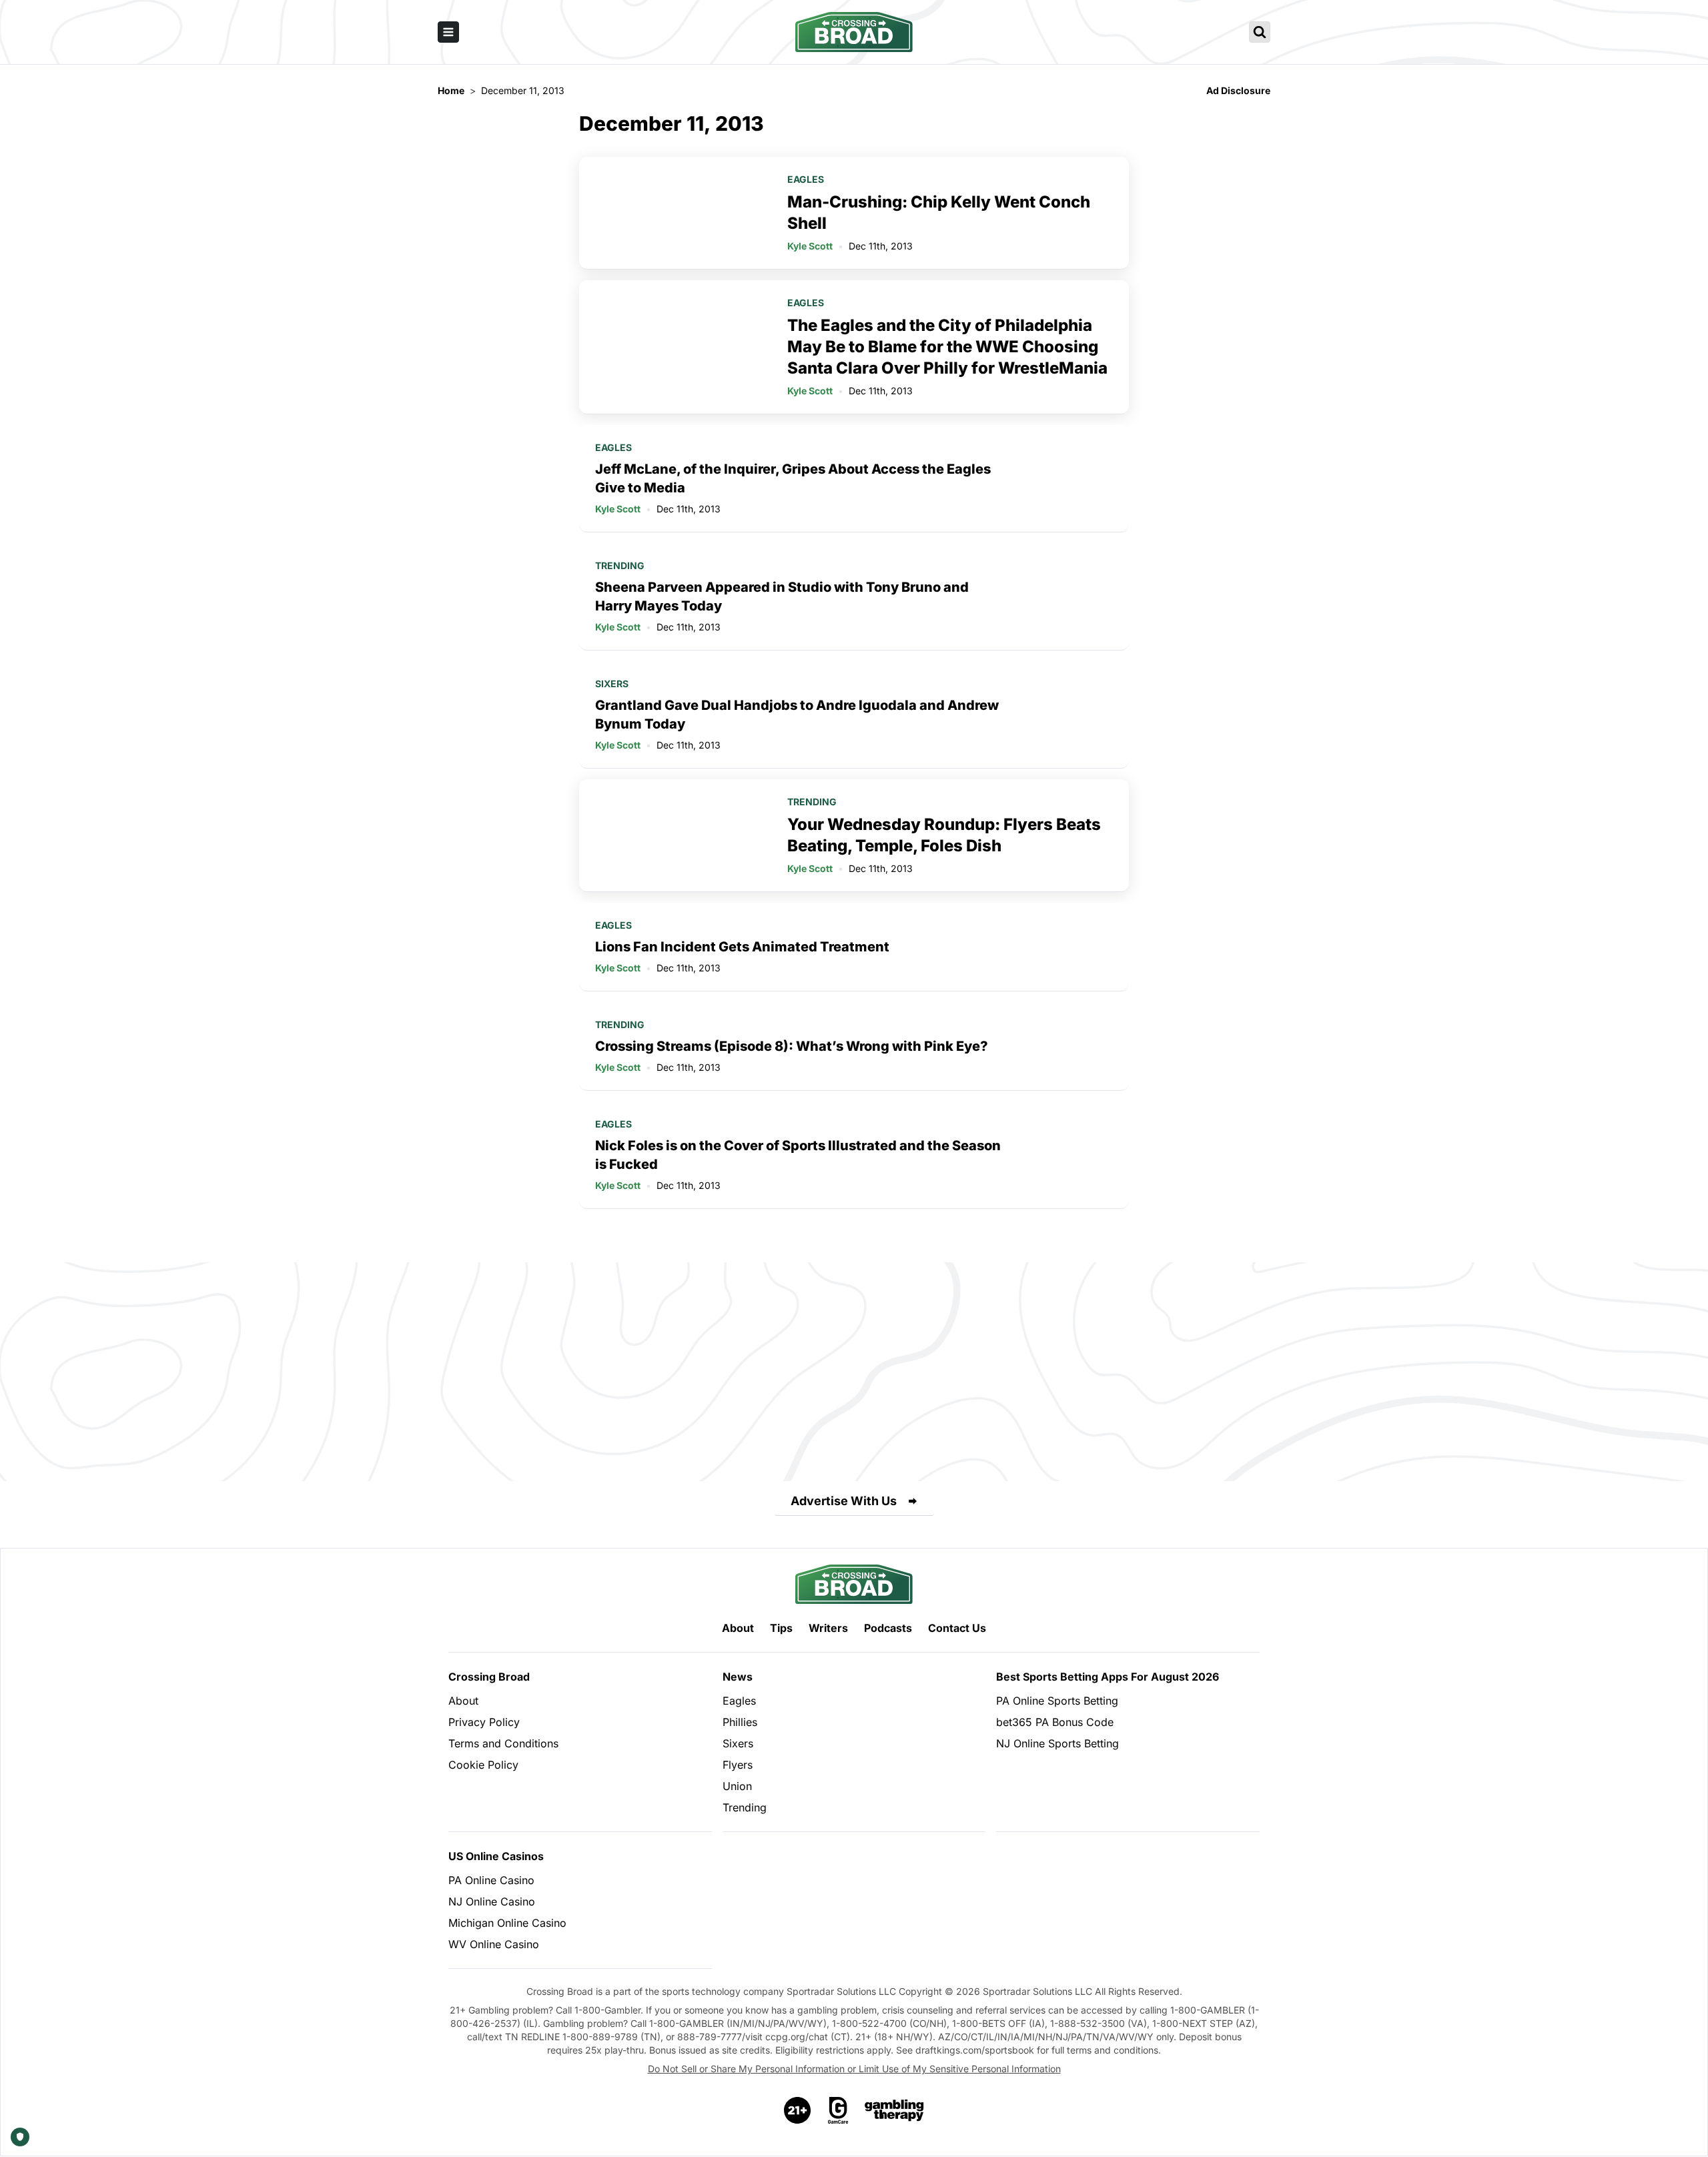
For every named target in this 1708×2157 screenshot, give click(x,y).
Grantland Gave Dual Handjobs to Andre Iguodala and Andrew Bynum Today (797, 715)
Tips (781, 1628)
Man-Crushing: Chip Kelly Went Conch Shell (939, 212)
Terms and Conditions (503, 1743)
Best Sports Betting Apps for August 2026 (1108, 1677)
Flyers (738, 1765)
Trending (620, 565)
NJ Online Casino (492, 1901)
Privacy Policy (484, 1722)
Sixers (612, 684)
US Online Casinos (496, 1856)
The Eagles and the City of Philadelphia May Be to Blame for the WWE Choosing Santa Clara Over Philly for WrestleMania (947, 347)
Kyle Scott (810, 246)
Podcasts (888, 1628)
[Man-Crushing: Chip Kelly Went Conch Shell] (675, 213)
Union (737, 1786)
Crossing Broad (489, 1677)
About (738, 1628)
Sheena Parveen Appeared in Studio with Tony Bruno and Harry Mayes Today (782, 596)
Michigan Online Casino (507, 1923)
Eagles (806, 179)
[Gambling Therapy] (894, 2110)
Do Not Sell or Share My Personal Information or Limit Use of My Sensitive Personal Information (854, 2069)
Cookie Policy (483, 1765)
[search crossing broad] (1260, 32)
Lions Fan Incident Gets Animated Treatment (742, 947)
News (738, 1677)
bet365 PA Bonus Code (1055, 1722)
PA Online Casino (491, 1880)
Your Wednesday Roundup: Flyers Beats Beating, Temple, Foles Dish (944, 835)
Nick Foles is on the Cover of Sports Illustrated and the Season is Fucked (798, 1155)
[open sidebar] (448, 32)
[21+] (798, 2110)
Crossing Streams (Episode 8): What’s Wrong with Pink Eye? (792, 1046)
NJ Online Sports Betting (1057, 1743)
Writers (828, 1628)
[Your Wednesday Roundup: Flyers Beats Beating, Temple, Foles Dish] (675, 835)
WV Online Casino (494, 1944)
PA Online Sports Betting (1057, 1701)
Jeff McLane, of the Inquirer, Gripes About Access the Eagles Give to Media (793, 478)
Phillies (740, 1722)
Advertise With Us (844, 1501)
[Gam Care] (838, 2110)
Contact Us (957, 1628)
